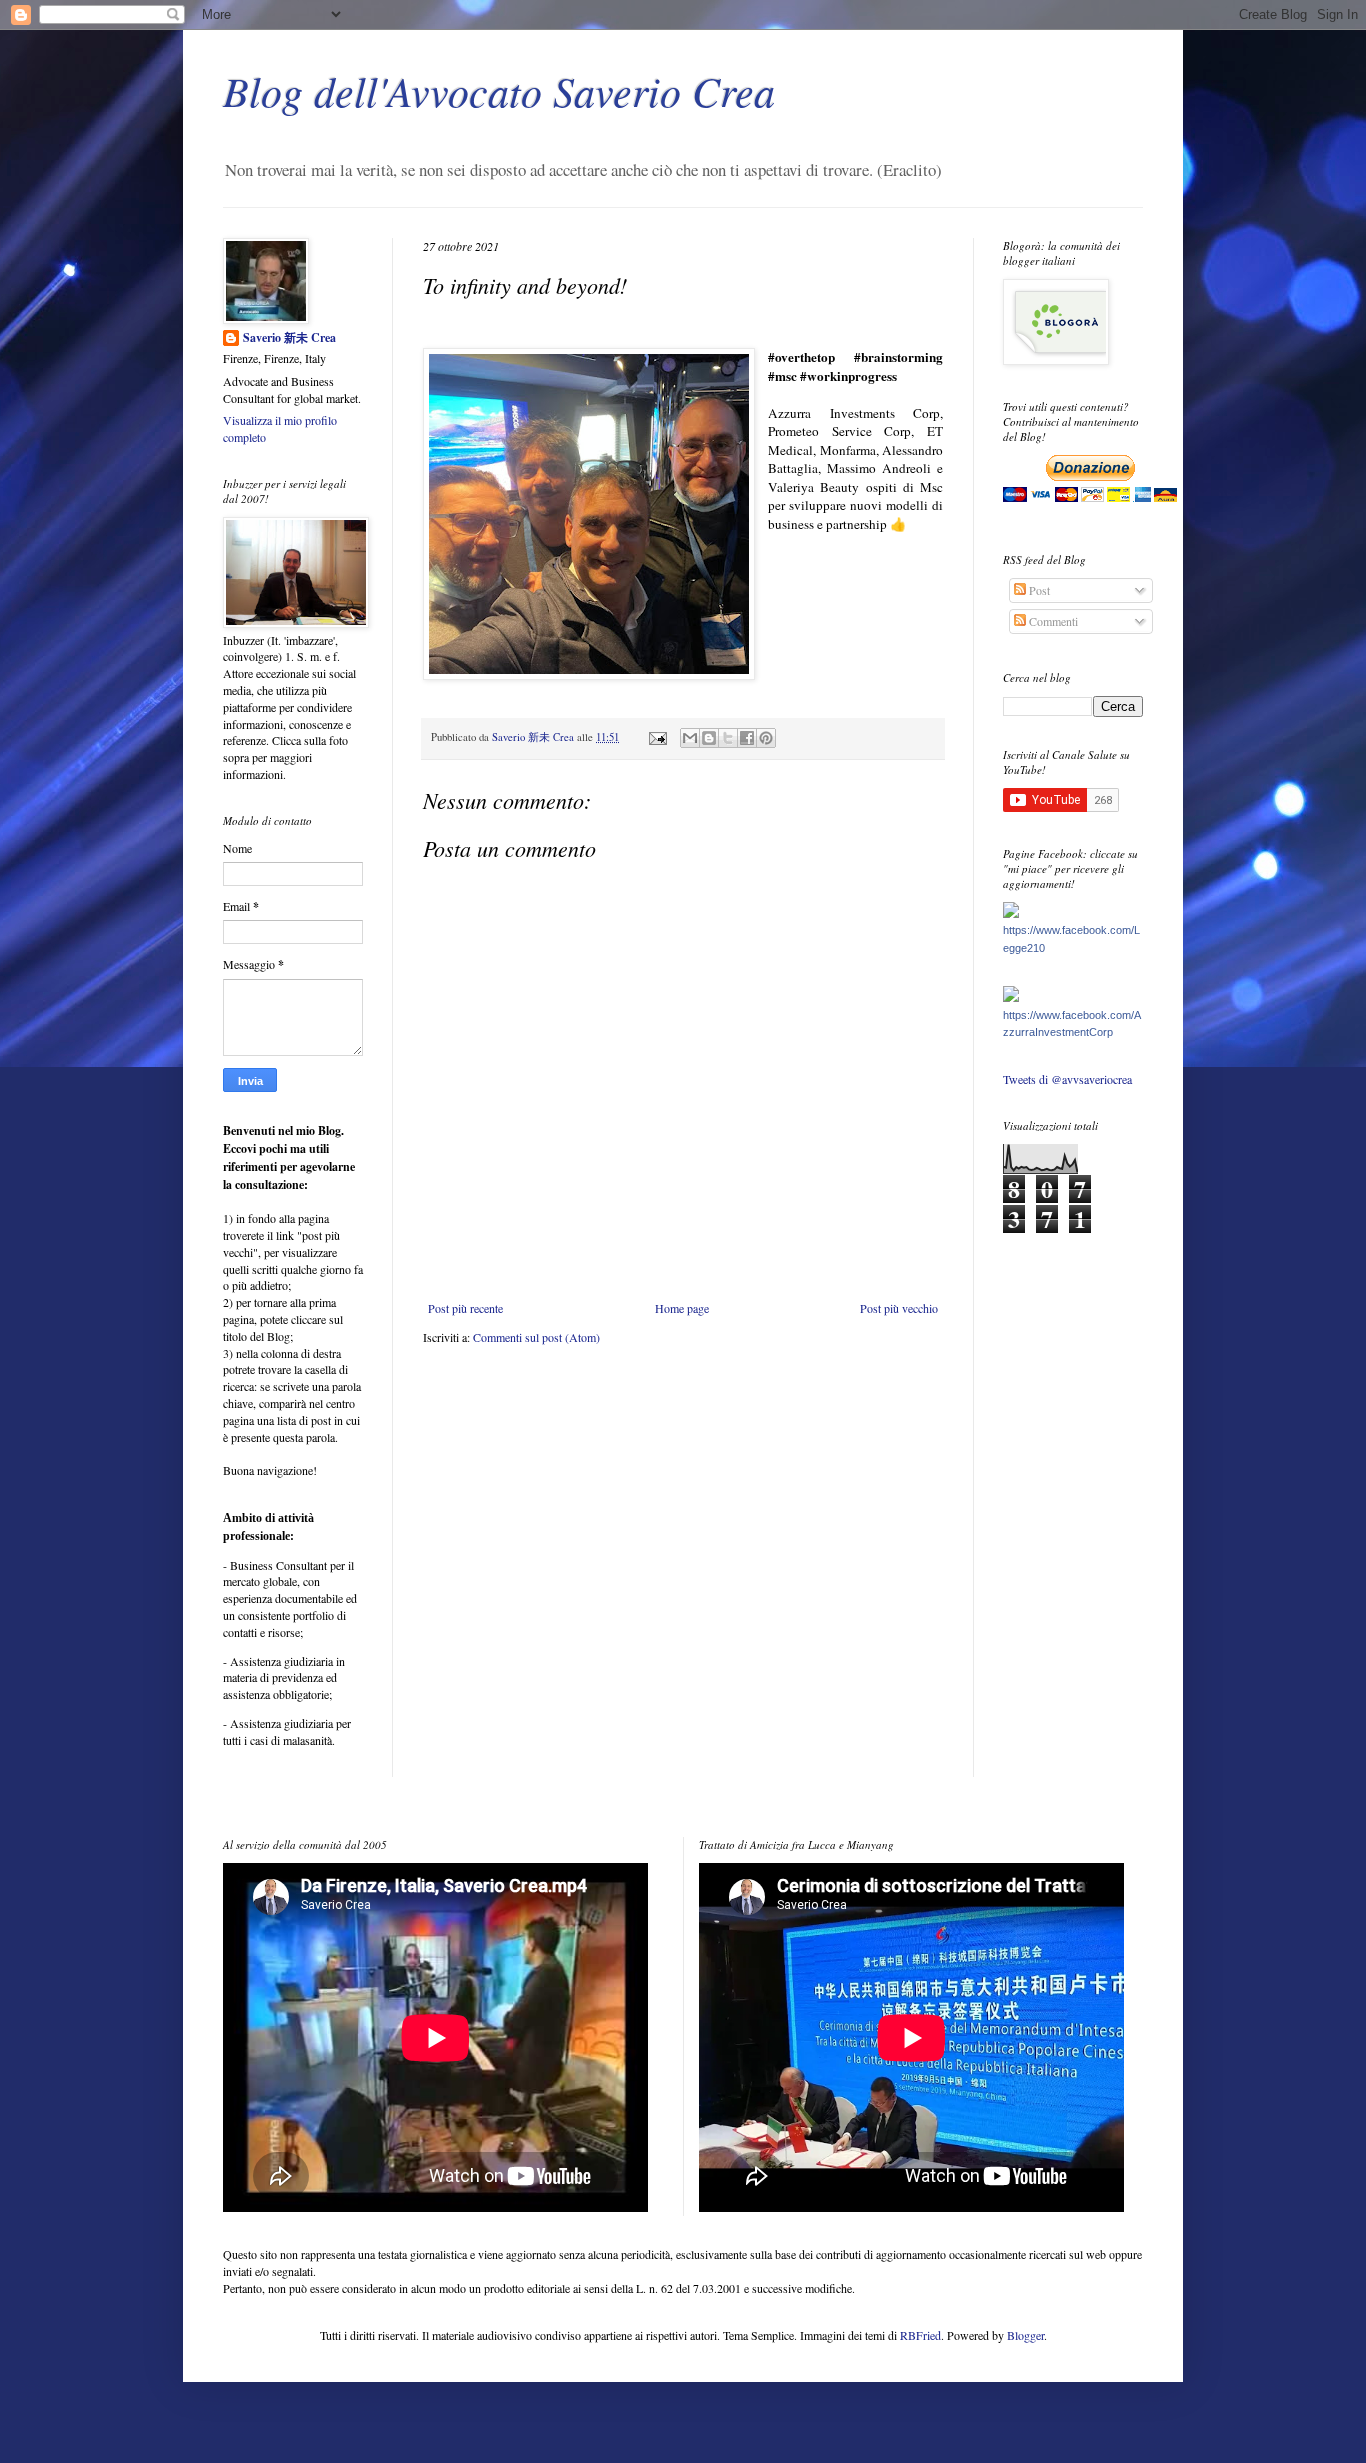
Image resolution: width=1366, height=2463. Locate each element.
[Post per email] (657, 737)
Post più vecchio (899, 1308)
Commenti (1052, 621)
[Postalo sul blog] (709, 738)
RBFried (920, 2335)
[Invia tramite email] (690, 738)
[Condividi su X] (728, 738)
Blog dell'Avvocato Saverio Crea (499, 90)
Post (1038, 590)
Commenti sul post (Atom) (536, 1337)
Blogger (1025, 2335)
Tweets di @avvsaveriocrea (1067, 1079)
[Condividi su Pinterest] (766, 738)
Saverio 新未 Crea (289, 338)
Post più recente (465, 1308)
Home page (682, 1308)
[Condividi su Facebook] (747, 738)
